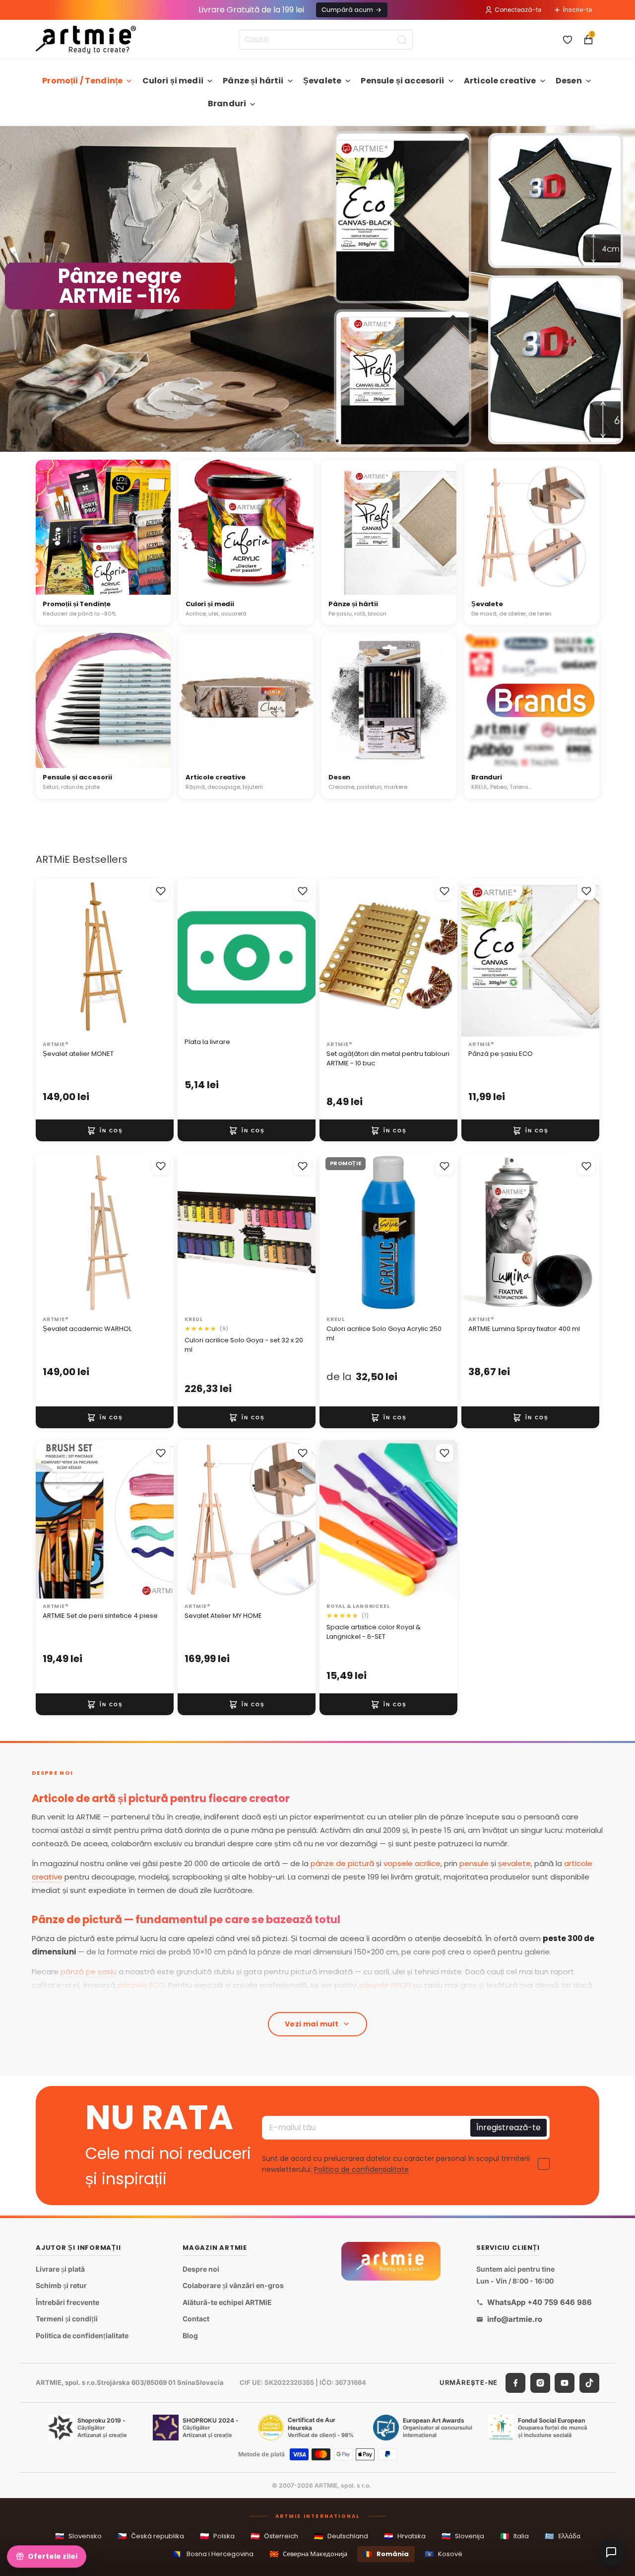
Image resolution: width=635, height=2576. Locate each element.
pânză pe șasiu (89, 1972)
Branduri (227, 104)
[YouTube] (565, 2382)
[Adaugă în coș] (105, 1130)
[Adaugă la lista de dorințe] (161, 891)
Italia (514, 2536)
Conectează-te (518, 10)
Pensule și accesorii (402, 81)
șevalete (514, 1863)
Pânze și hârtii (253, 81)
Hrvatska (405, 2536)
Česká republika (151, 2536)
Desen (569, 81)
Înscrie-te (577, 10)
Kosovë (444, 2554)
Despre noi (201, 2268)
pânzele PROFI (385, 1985)
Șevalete (322, 81)
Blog (190, 2335)
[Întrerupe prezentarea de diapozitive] (299, 441)
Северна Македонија (308, 2554)
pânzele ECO (141, 1985)
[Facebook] (515, 2382)
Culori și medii (173, 81)
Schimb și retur (61, 2285)
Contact (196, 2319)
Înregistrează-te (508, 2127)
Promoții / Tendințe (82, 81)
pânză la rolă (232, 1998)
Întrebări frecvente (67, 2302)
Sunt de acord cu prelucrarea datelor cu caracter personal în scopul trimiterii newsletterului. (396, 2164)
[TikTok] (589, 2382)
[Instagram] (540, 2382)
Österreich (274, 2536)
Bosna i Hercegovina (213, 2554)
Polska (217, 2536)
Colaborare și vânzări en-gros (233, 2285)
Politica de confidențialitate (361, 2169)
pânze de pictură (342, 1863)
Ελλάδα (563, 2536)
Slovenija (463, 2536)
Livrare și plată (60, 2268)
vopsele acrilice (412, 1863)
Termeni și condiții (67, 2319)
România (386, 2554)
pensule (474, 1863)
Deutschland (341, 2536)
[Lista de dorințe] (568, 40)
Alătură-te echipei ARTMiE (227, 2302)
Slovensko (78, 2536)
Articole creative (500, 81)
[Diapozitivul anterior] (12, 289)
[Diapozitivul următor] (623, 289)
